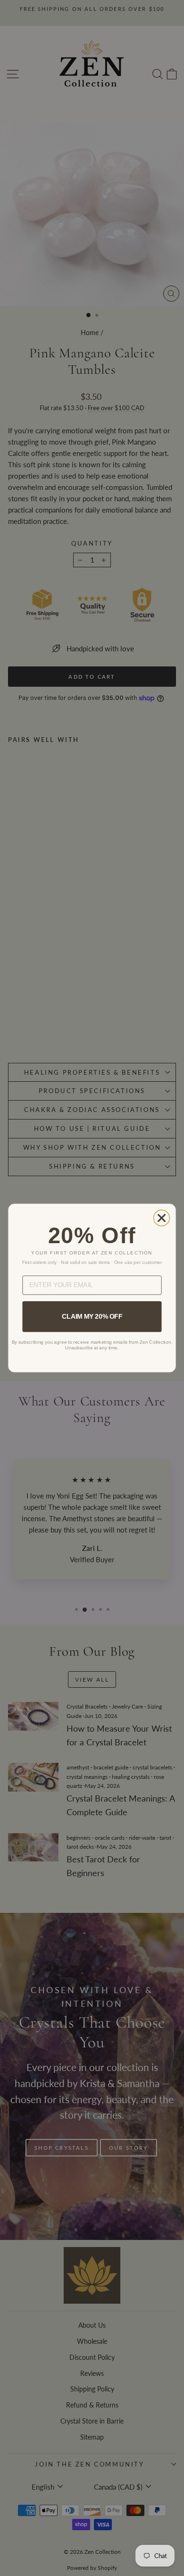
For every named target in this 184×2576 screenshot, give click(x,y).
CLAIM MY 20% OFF (92, 1316)
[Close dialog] (162, 1218)
